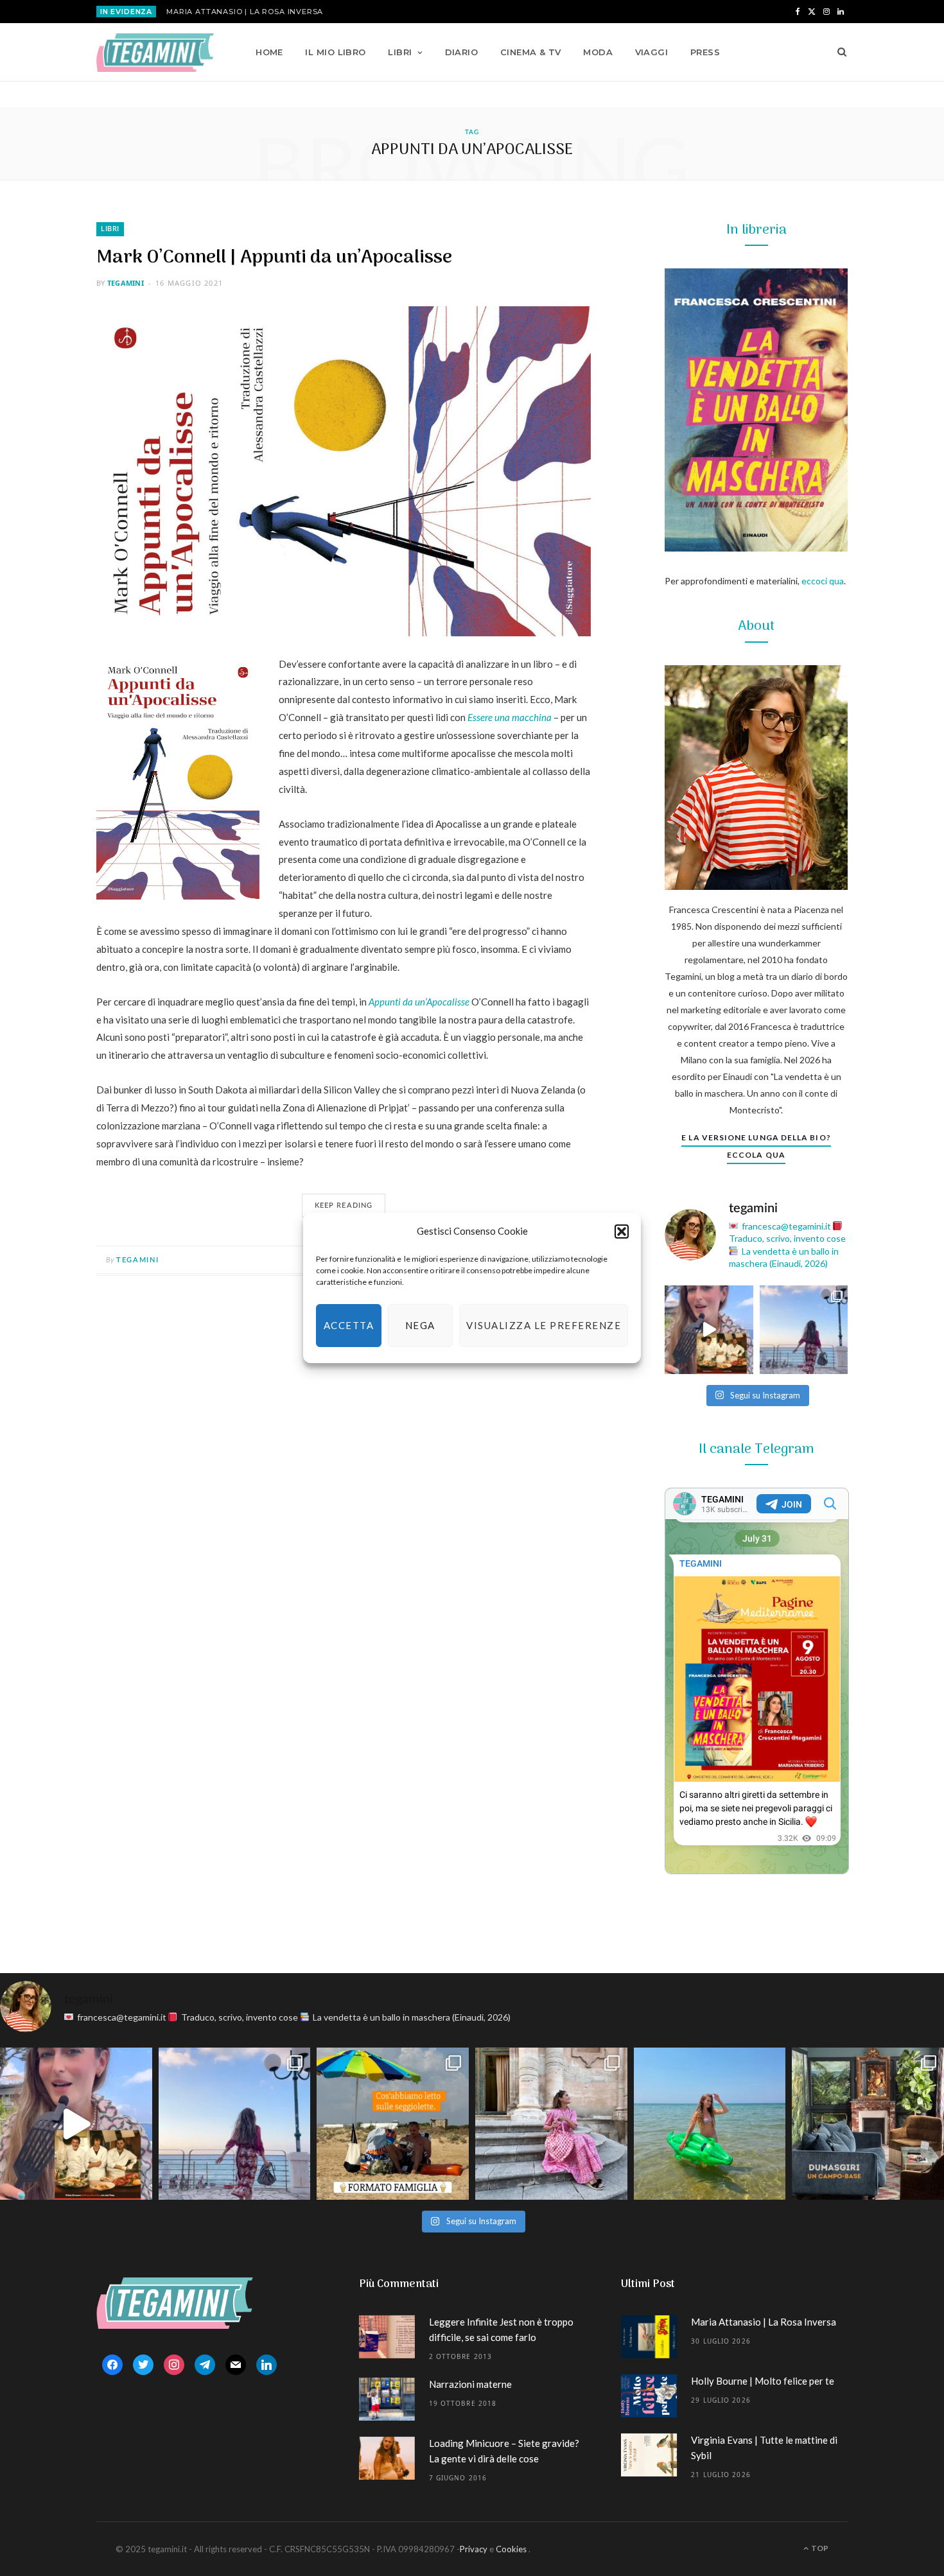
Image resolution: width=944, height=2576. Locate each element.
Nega (420, 1325)
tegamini (126, 283)
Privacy (474, 2549)
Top (819, 2548)
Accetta (349, 1325)
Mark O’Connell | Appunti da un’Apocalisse (274, 258)
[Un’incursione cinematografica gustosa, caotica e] (709, 1330)
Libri (400, 52)
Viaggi (652, 52)
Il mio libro (335, 52)
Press (705, 52)
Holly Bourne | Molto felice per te (763, 2381)
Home (269, 52)
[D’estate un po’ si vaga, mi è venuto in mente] (868, 2124)
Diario (462, 52)
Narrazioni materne (470, 2384)
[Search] (838, 52)
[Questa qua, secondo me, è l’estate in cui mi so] (710, 2124)
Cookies (511, 2549)
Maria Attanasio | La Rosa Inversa (245, 12)
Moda (598, 52)
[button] (622, 1231)
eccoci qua (823, 581)
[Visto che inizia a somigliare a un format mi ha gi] (393, 2124)
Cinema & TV (531, 52)
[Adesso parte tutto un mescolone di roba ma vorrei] (551, 2124)
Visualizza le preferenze (544, 1325)
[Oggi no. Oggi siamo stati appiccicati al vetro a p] (804, 1330)
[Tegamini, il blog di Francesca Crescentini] (155, 53)
